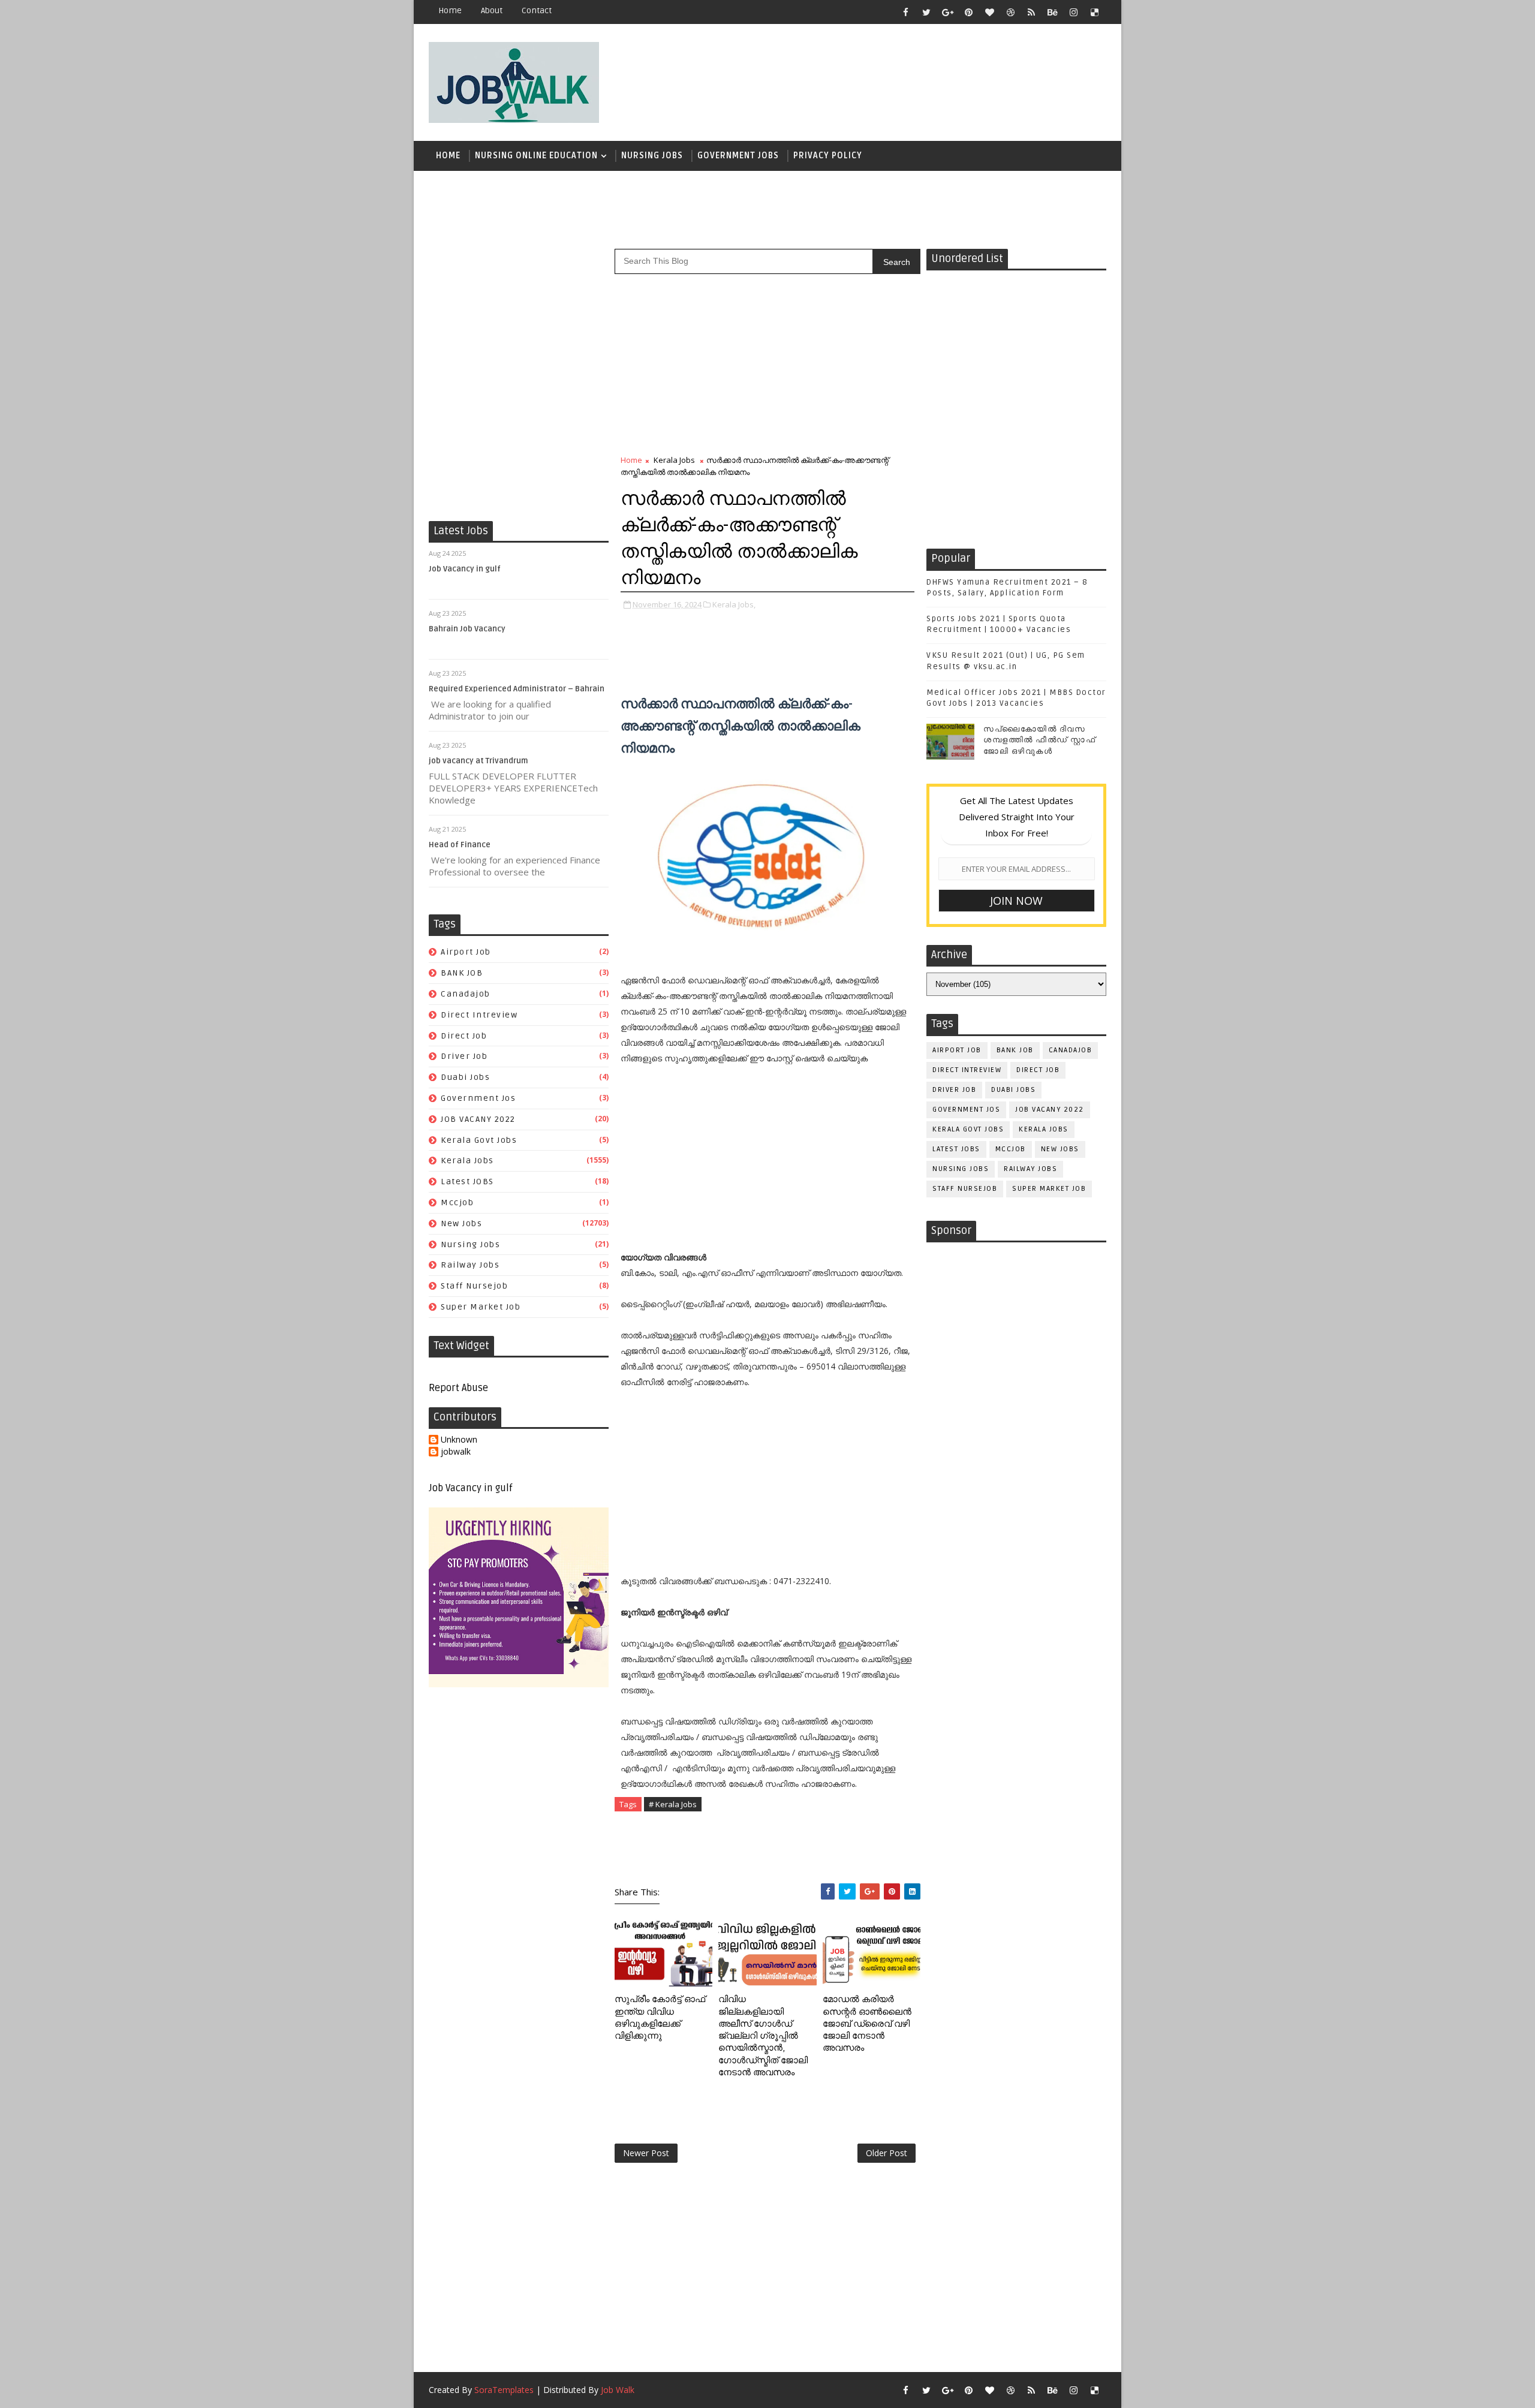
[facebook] (905, 12)
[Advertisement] (887, 76)
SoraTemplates (504, 2390)
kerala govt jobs (479, 1140)
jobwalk (456, 1452)
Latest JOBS (467, 1182)
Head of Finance (460, 845)
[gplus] (947, 12)
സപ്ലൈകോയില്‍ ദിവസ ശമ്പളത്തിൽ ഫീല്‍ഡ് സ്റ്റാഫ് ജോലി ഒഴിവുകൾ (1039, 740)
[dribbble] (1010, 12)
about (492, 10)
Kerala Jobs (467, 1161)
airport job (466, 952)
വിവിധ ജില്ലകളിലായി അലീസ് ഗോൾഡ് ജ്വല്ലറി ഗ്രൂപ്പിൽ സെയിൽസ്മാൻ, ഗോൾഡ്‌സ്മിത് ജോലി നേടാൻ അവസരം (763, 2036)
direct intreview (479, 1015)
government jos (478, 1098)
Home (450, 10)
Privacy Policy (828, 156)
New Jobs (461, 1223)
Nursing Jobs (652, 156)
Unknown (459, 1440)
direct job (464, 1036)
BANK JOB (462, 973)
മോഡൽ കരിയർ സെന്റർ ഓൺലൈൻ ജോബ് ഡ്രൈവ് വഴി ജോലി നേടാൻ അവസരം (867, 2023)
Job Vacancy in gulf (465, 569)
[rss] (1031, 12)
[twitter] (926, 12)
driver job (464, 1056)
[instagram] (1073, 12)
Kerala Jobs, (734, 604)
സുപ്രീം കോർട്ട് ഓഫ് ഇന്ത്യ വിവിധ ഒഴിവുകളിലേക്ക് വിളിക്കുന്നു (660, 2017)
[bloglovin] (989, 12)
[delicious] (1094, 12)
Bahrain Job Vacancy (467, 629)
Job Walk (618, 2390)
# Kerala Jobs (673, 1804)
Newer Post (646, 2153)
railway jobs (470, 1265)
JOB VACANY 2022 (478, 1119)
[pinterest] (968, 12)
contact (537, 10)
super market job (481, 1307)
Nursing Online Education (536, 156)
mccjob (457, 1203)
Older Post (887, 2153)
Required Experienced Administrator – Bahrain (517, 689)
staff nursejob (474, 1286)
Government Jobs (738, 156)
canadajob (466, 994)
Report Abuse (458, 1388)
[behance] (1052, 12)
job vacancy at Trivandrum (478, 761)
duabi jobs (465, 1077)
